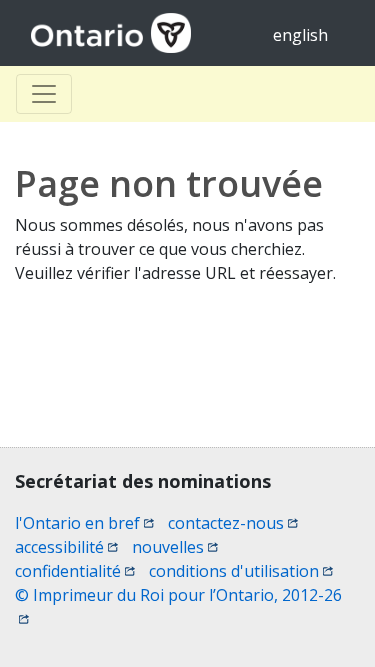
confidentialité (75, 571)
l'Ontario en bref (84, 523)
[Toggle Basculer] (44, 94)
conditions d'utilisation (241, 571)
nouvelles (175, 547)
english (300, 35)
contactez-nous (233, 523)
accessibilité (66, 547)
